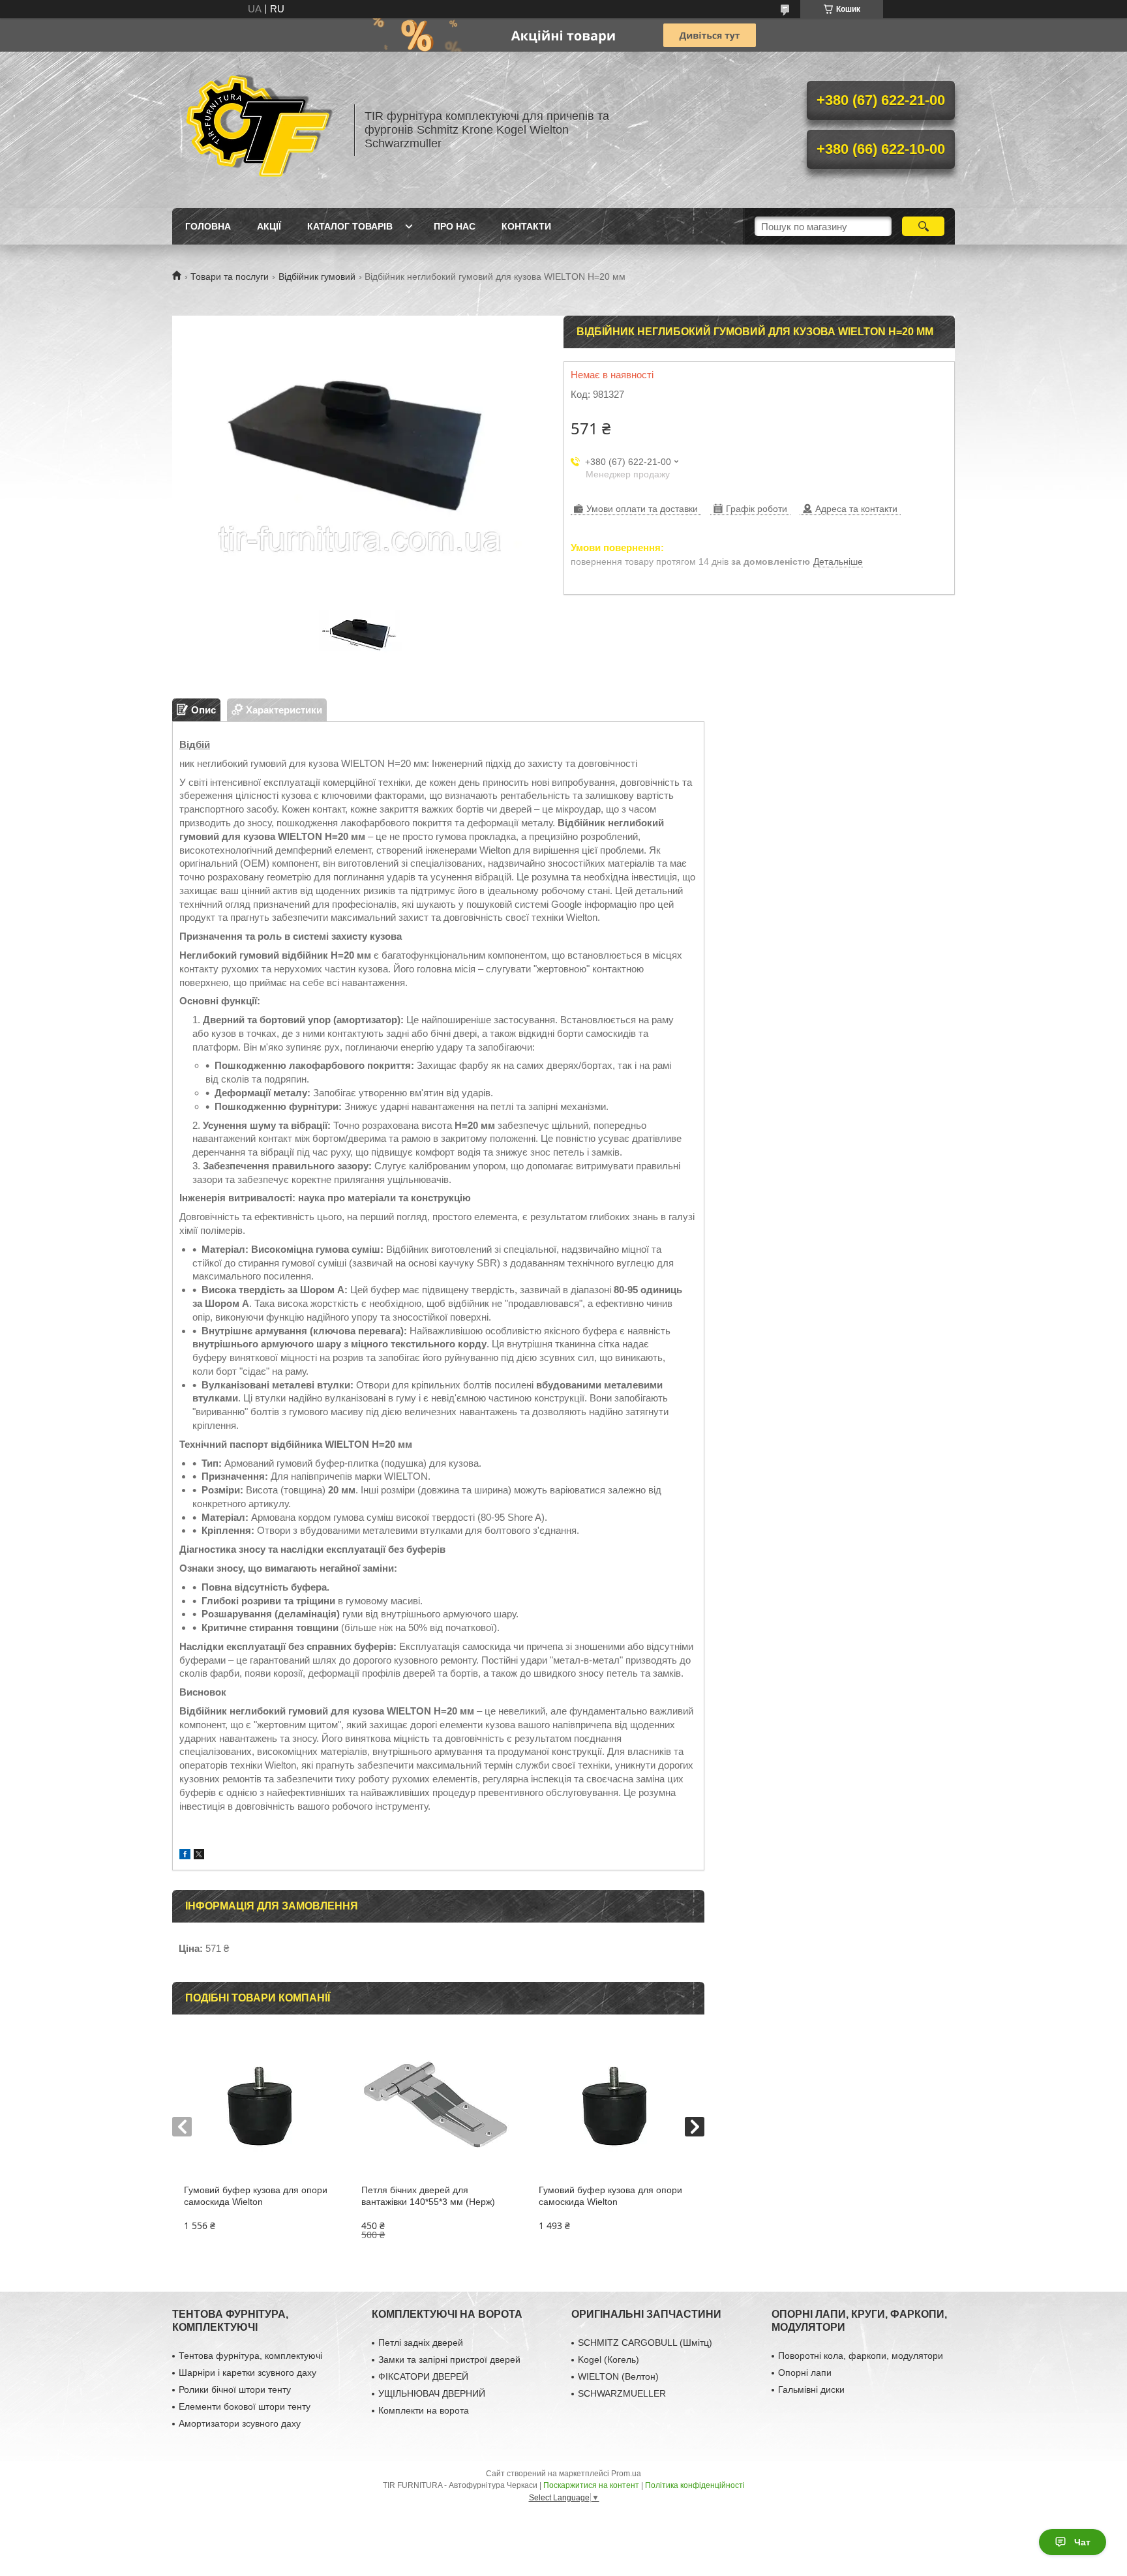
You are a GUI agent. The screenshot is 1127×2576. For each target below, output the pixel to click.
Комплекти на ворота (424, 2410)
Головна (208, 226)
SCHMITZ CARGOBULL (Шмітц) (645, 2343)
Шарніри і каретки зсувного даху (248, 2373)
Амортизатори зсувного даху (240, 2423)
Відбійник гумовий (317, 277)
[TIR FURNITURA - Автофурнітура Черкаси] (257, 130)
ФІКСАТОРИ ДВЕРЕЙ (423, 2376)
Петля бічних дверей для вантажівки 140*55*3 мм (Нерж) (428, 2196)
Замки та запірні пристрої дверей (449, 2359)
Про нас (455, 226)
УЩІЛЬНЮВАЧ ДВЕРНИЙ (432, 2393)
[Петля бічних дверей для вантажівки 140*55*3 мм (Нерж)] (438, 2106)
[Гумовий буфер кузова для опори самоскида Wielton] (261, 2106)
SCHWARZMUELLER (622, 2393)
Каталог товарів (350, 226)
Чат (1082, 2542)
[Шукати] (923, 226)
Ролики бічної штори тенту (235, 2389)
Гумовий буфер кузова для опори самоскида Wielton (256, 2196)
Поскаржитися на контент (591, 2485)
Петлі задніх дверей (421, 2343)
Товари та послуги (230, 277)
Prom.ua (626, 2474)
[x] (199, 1856)
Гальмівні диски (811, 2389)
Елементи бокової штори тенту (245, 2406)
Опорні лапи (805, 2373)
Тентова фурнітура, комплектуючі (250, 2356)
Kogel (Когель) (609, 2359)
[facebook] (185, 1856)
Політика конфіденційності (695, 2485)
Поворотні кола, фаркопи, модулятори (861, 2356)
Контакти (526, 226)
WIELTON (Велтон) (618, 2376)
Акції (269, 226)
